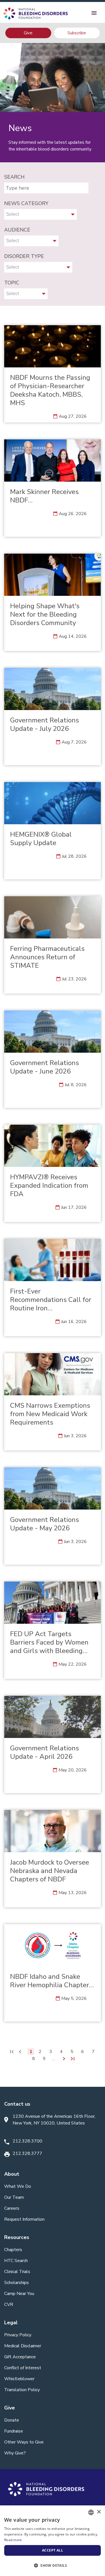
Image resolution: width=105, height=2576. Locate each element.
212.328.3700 (27, 2141)
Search (14, 177)
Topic (12, 283)
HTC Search (16, 2261)
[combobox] (91, 2512)
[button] (53, 2566)
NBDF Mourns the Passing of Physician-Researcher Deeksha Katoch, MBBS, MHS (50, 390)
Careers (12, 2208)
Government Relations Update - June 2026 (45, 1067)
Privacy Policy (18, 2335)
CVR (9, 2305)
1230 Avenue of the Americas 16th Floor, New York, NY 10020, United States (54, 2120)
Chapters (13, 2250)
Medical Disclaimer (23, 2346)
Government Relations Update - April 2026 (45, 1752)
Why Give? (15, 2453)
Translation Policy (22, 2390)
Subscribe (77, 33)
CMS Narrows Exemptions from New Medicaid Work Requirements (50, 1414)
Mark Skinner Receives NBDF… (44, 496)
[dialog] (53, 2541)
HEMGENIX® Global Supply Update (41, 839)
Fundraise (14, 2431)
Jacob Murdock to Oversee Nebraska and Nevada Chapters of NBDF (50, 1871)
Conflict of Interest (23, 2368)
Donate (12, 2420)
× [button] (99, 2512)
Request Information (24, 2219)
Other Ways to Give (24, 2442)
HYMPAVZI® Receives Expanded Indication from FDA (49, 1185)
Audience (17, 230)
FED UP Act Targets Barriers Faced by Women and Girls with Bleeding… (49, 1642)
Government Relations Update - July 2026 (45, 724)
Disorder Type (24, 256)
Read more (13, 2540)
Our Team (14, 2197)
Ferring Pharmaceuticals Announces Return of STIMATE (47, 957)
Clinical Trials (17, 2272)
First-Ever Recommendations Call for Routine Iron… (51, 1300)
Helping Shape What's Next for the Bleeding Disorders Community (45, 614)
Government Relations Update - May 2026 (45, 1524)
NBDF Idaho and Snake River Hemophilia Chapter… (52, 1981)
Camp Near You (19, 2294)
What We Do (18, 2186)
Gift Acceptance (20, 2357)
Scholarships (17, 2283)
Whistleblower (19, 2379)
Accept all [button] (53, 2550)
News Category (26, 203)
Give (28, 33)
